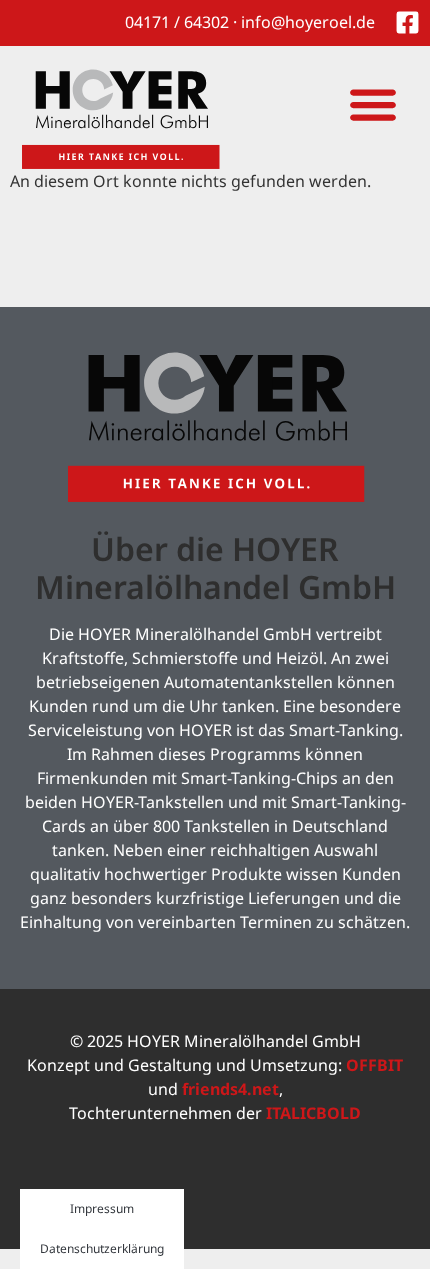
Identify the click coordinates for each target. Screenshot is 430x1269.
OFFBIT (374, 1065)
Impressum (102, 1208)
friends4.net (230, 1089)
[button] (372, 103)
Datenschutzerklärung (102, 1248)
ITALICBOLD (313, 1113)
